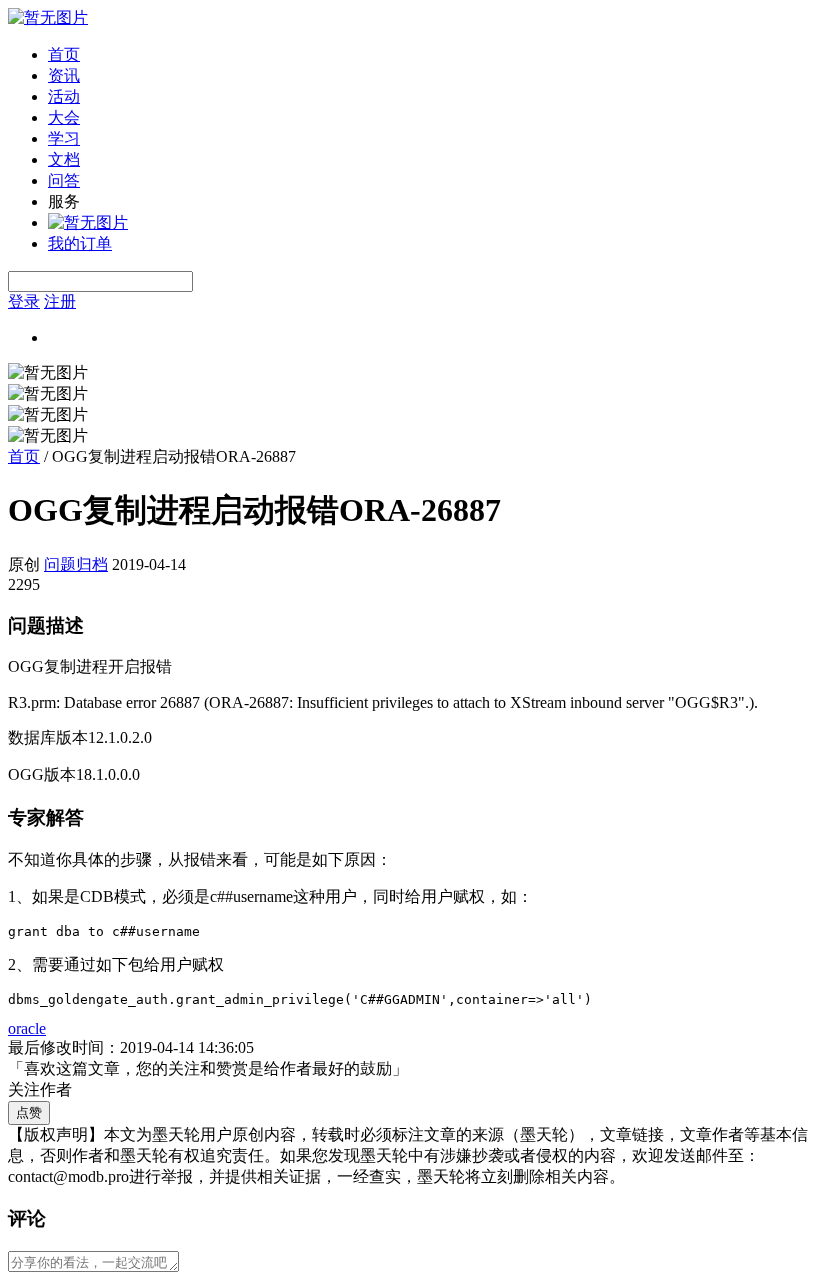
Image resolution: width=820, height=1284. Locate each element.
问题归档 (76, 564)
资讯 (64, 75)
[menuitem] (430, 55)
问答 (64, 180)
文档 (64, 159)
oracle (27, 1028)
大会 (64, 117)
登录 (24, 301)
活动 (64, 96)
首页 (64, 54)
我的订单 (80, 243)
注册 (60, 301)
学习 (64, 138)
